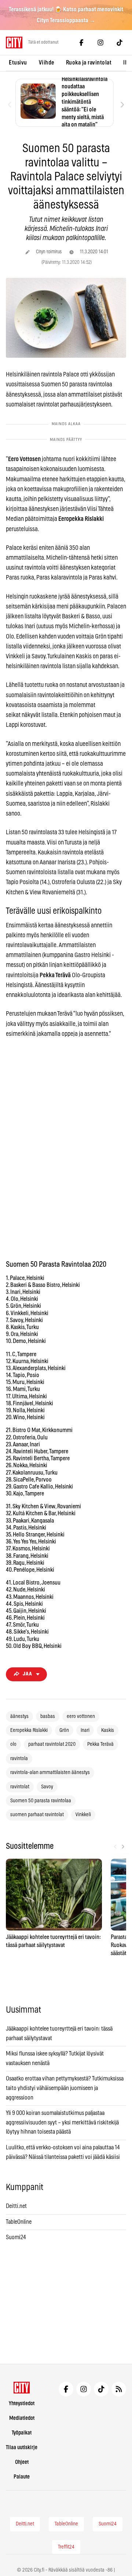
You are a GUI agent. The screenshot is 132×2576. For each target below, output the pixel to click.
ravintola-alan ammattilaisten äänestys (50, 1773)
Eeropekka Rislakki (29, 1730)
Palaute (22, 2477)
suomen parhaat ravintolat (37, 1815)
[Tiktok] (120, 43)
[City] (22, 2388)
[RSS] (119, 2389)
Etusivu (18, 63)
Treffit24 (66, 2547)
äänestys (19, 1716)
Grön (64, 1730)
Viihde (47, 63)
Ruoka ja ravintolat (89, 63)
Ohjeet (22, 2462)
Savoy (47, 1787)
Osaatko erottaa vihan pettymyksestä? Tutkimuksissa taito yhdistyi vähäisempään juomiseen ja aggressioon (65, 2088)
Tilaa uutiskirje (22, 2448)
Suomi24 (16, 2237)
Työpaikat (22, 2433)
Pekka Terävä (100, 1744)
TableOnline (19, 2222)
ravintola (19, 1759)
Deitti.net (16, 2206)
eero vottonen (81, 1716)
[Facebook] (81, 43)
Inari (85, 1730)
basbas (48, 1716)
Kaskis (108, 1730)
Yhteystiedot (22, 2404)
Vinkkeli (83, 1815)
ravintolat (20, 1787)
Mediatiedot (22, 2418)
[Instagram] (100, 43)
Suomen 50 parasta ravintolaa (41, 1801)
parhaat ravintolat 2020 (52, 1744)
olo (13, 1744)
